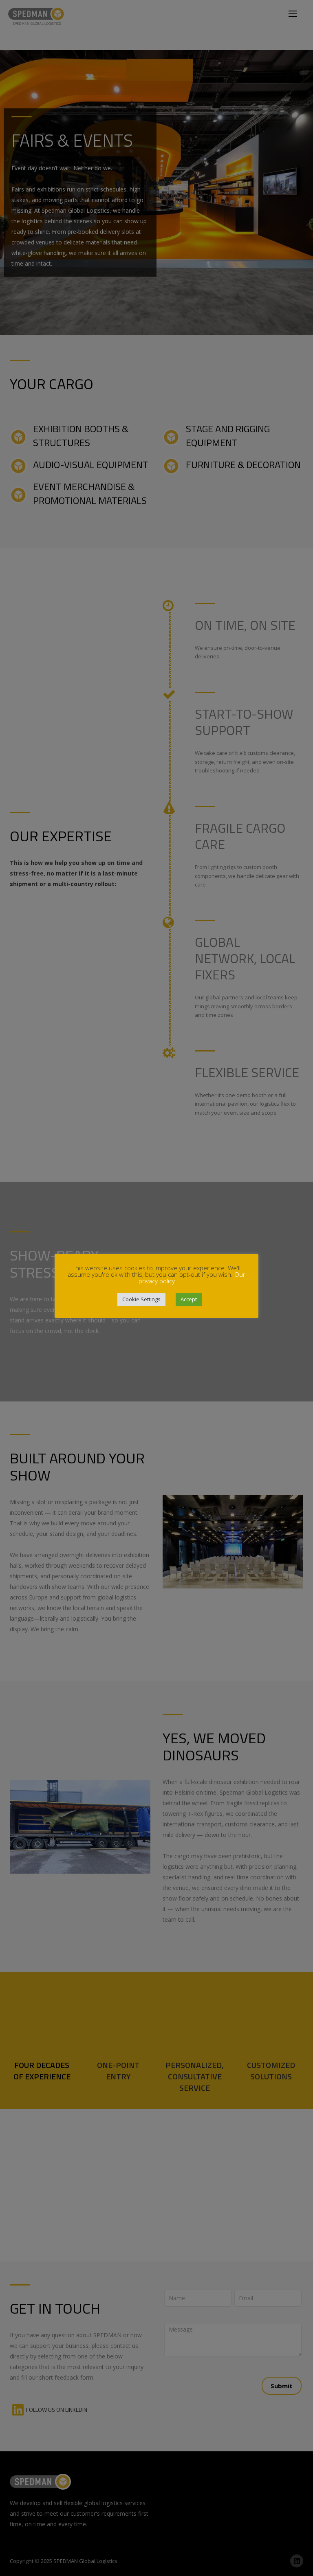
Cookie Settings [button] (141, 1299)
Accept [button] (189, 1299)
